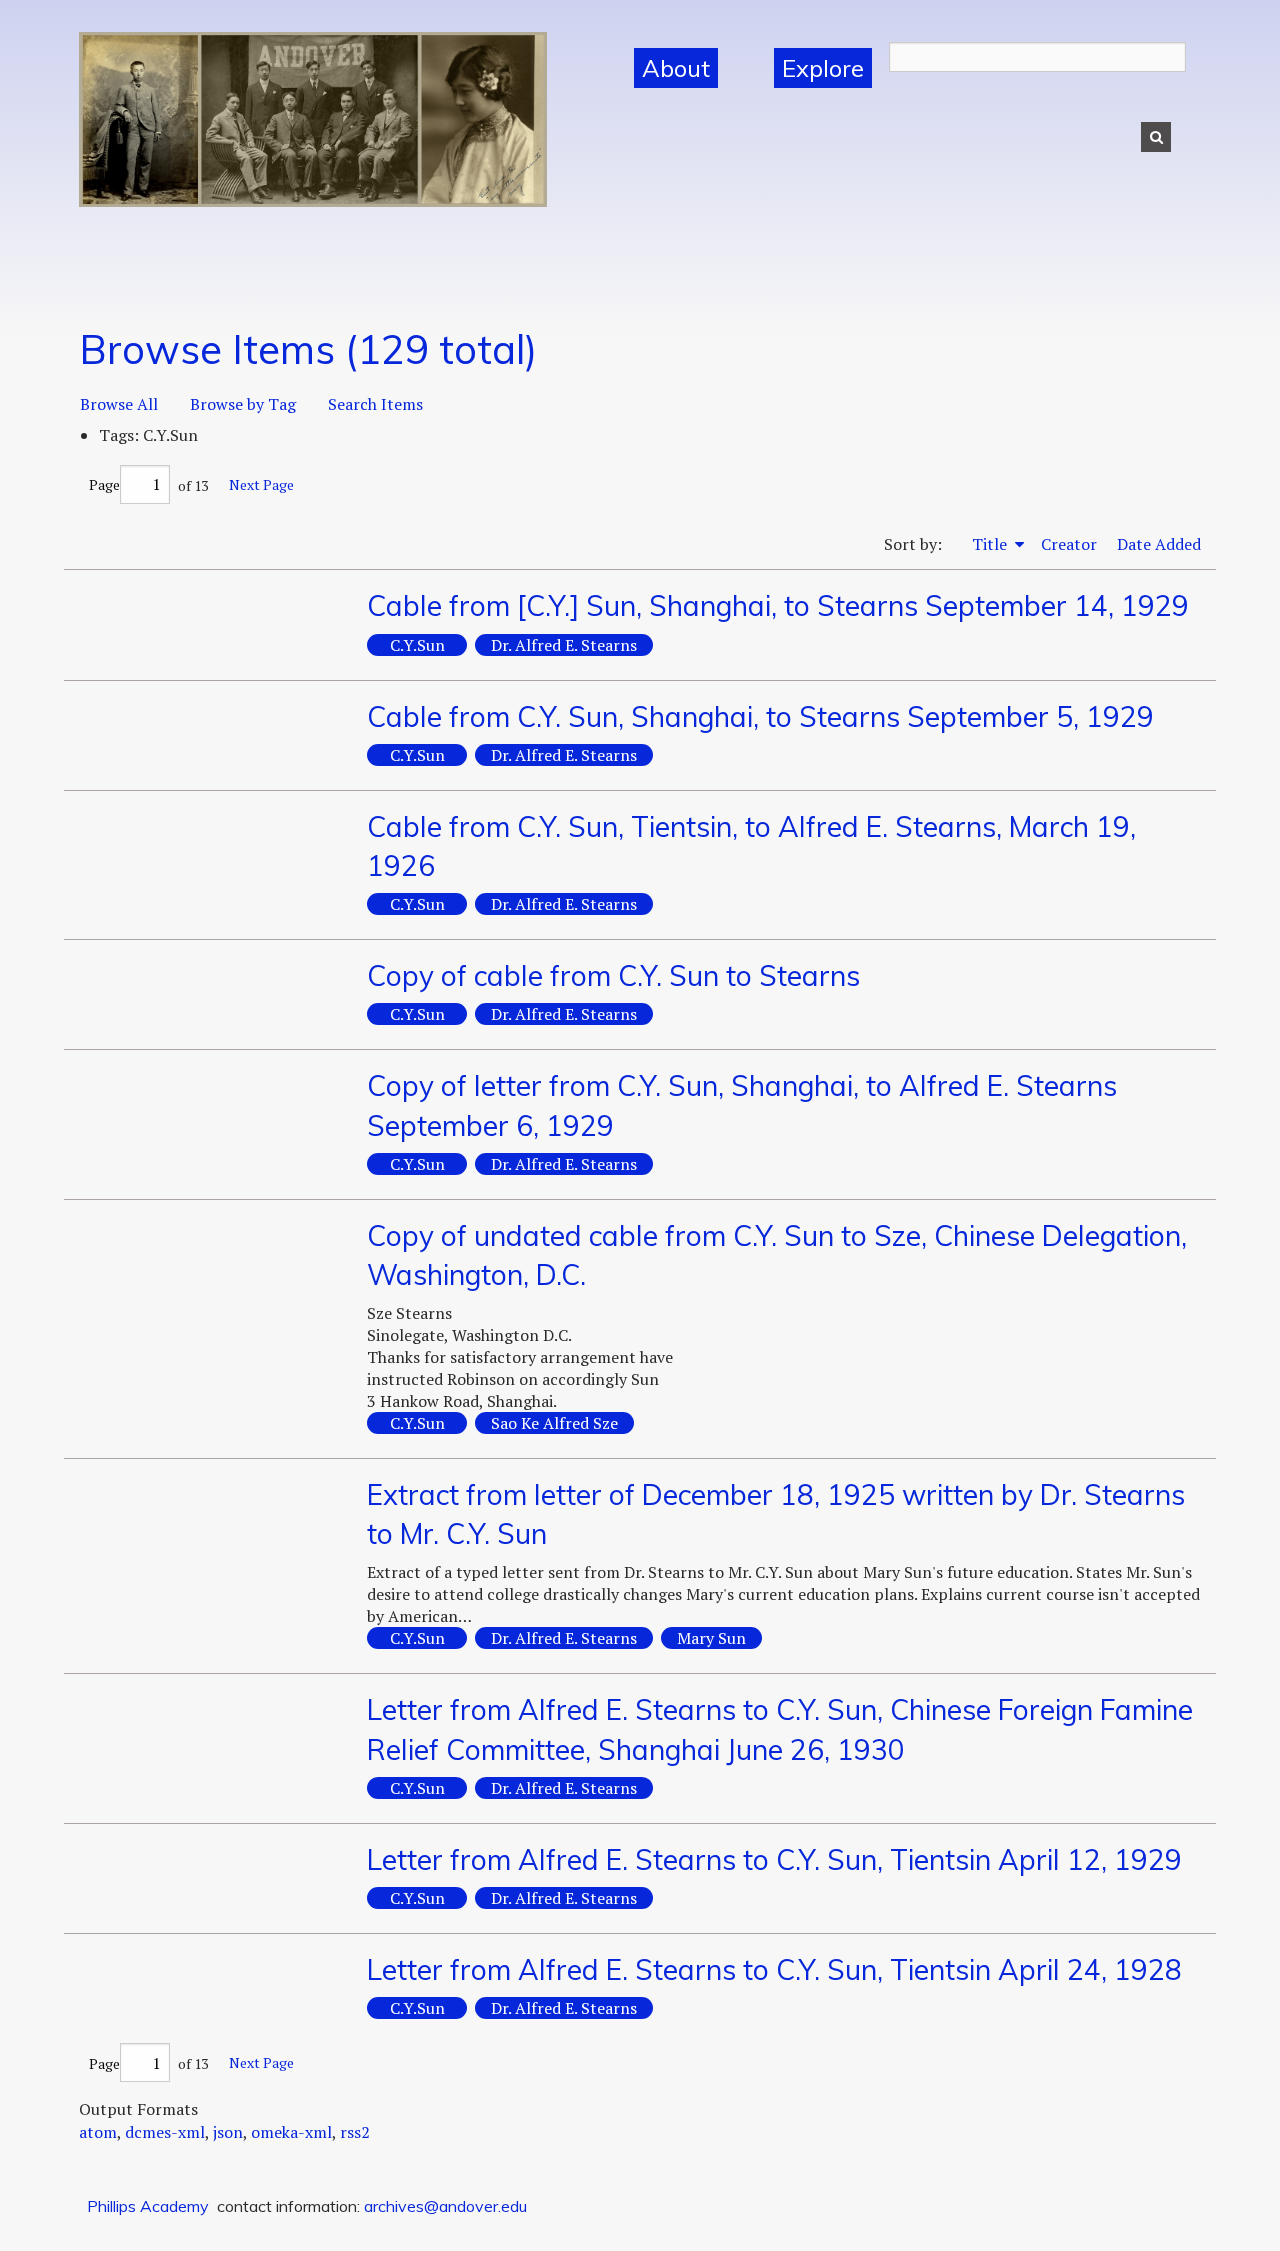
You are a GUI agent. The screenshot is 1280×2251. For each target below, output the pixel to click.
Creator (1069, 544)
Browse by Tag (243, 404)
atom (98, 2132)
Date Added (1159, 544)
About (676, 68)
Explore (823, 68)
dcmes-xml (165, 2132)
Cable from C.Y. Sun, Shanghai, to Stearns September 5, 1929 (760, 716)
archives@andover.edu (445, 2206)
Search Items (375, 404)
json (228, 2132)
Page (104, 484)
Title (991, 544)
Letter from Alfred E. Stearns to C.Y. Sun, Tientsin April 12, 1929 (774, 1859)
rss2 (355, 2132)
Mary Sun (711, 1638)
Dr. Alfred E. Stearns (564, 645)
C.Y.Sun (417, 645)
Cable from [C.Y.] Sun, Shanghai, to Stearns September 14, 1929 (778, 605)
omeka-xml (291, 2132)
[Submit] (1156, 137)
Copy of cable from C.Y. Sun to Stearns (613, 975)
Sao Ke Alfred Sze (554, 1423)
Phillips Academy (148, 2206)
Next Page (261, 484)
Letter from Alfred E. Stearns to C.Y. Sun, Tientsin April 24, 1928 (774, 1969)
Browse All (119, 404)
